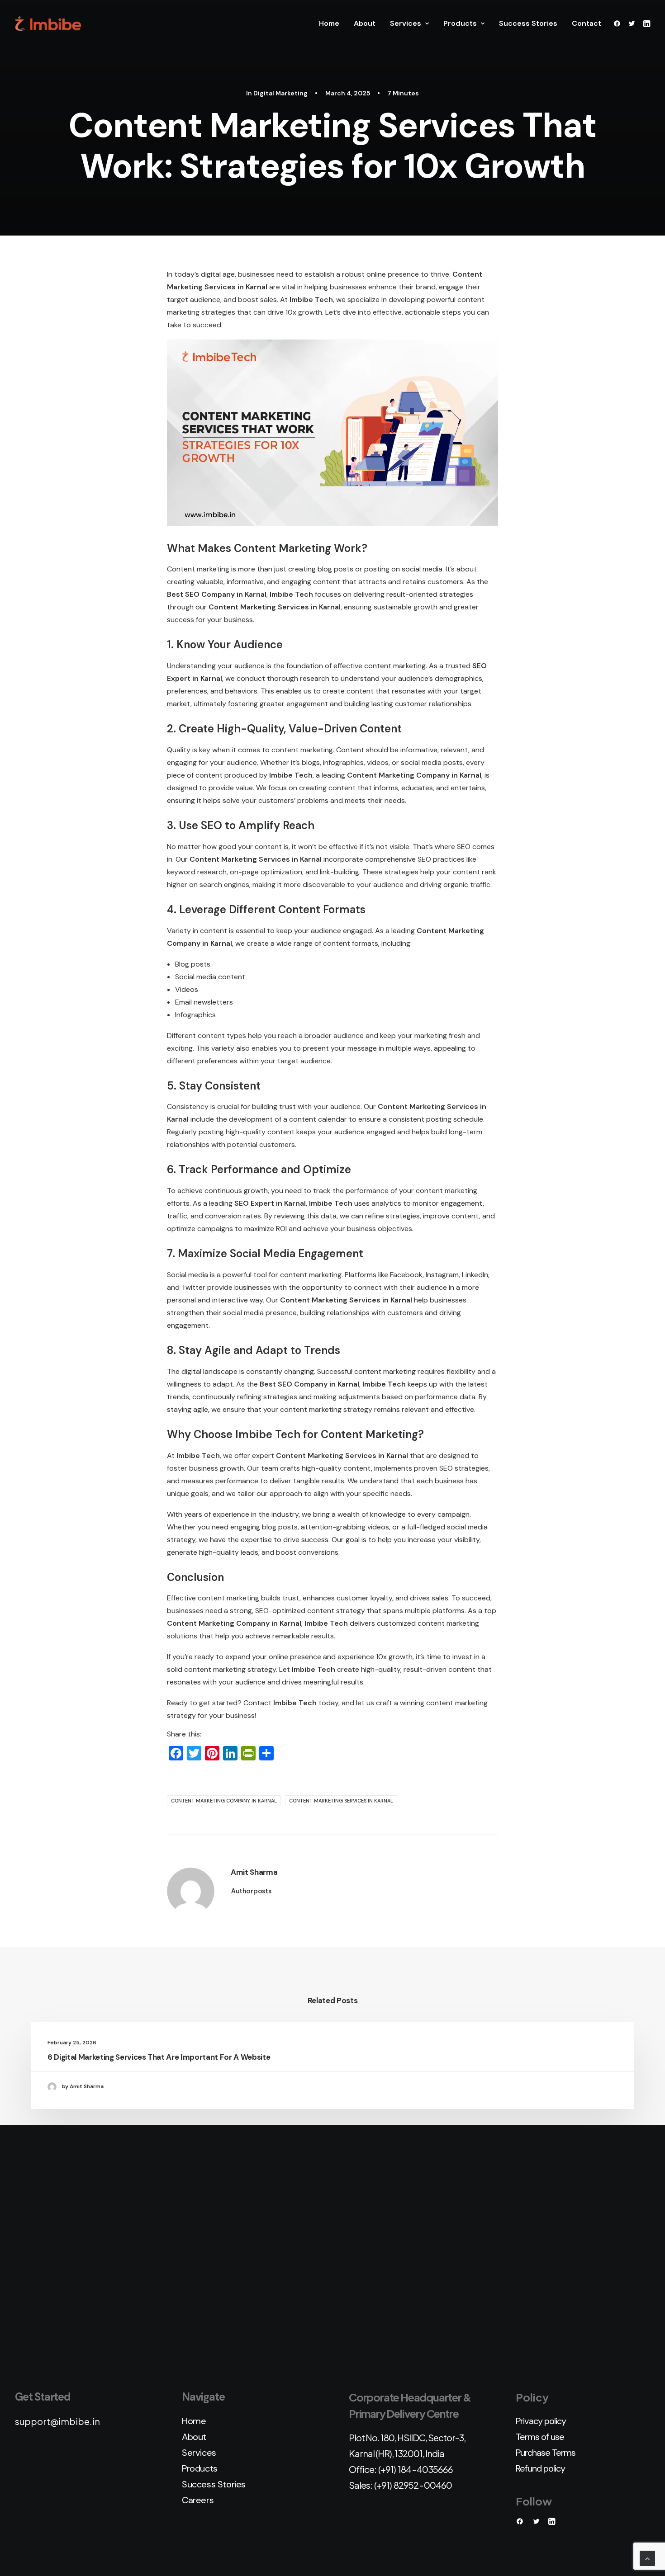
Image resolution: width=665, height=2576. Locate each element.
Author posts (251, 1891)
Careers (198, 2500)
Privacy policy (541, 2421)
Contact (587, 23)
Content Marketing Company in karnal (224, 1801)
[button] (619, 24)
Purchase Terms (546, 2453)
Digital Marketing (280, 93)
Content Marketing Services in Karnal (341, 1801)
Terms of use (540, 2437)
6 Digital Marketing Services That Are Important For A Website (159, 2057)
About (365, 23)
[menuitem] (329, 24)
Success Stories (528, 23)
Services (406, 23)
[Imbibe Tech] (48, 24)
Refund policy (540, 2468)
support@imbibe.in (57, 2421)
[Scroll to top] (647, 2558)
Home (329, 23)
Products (460, 23)
